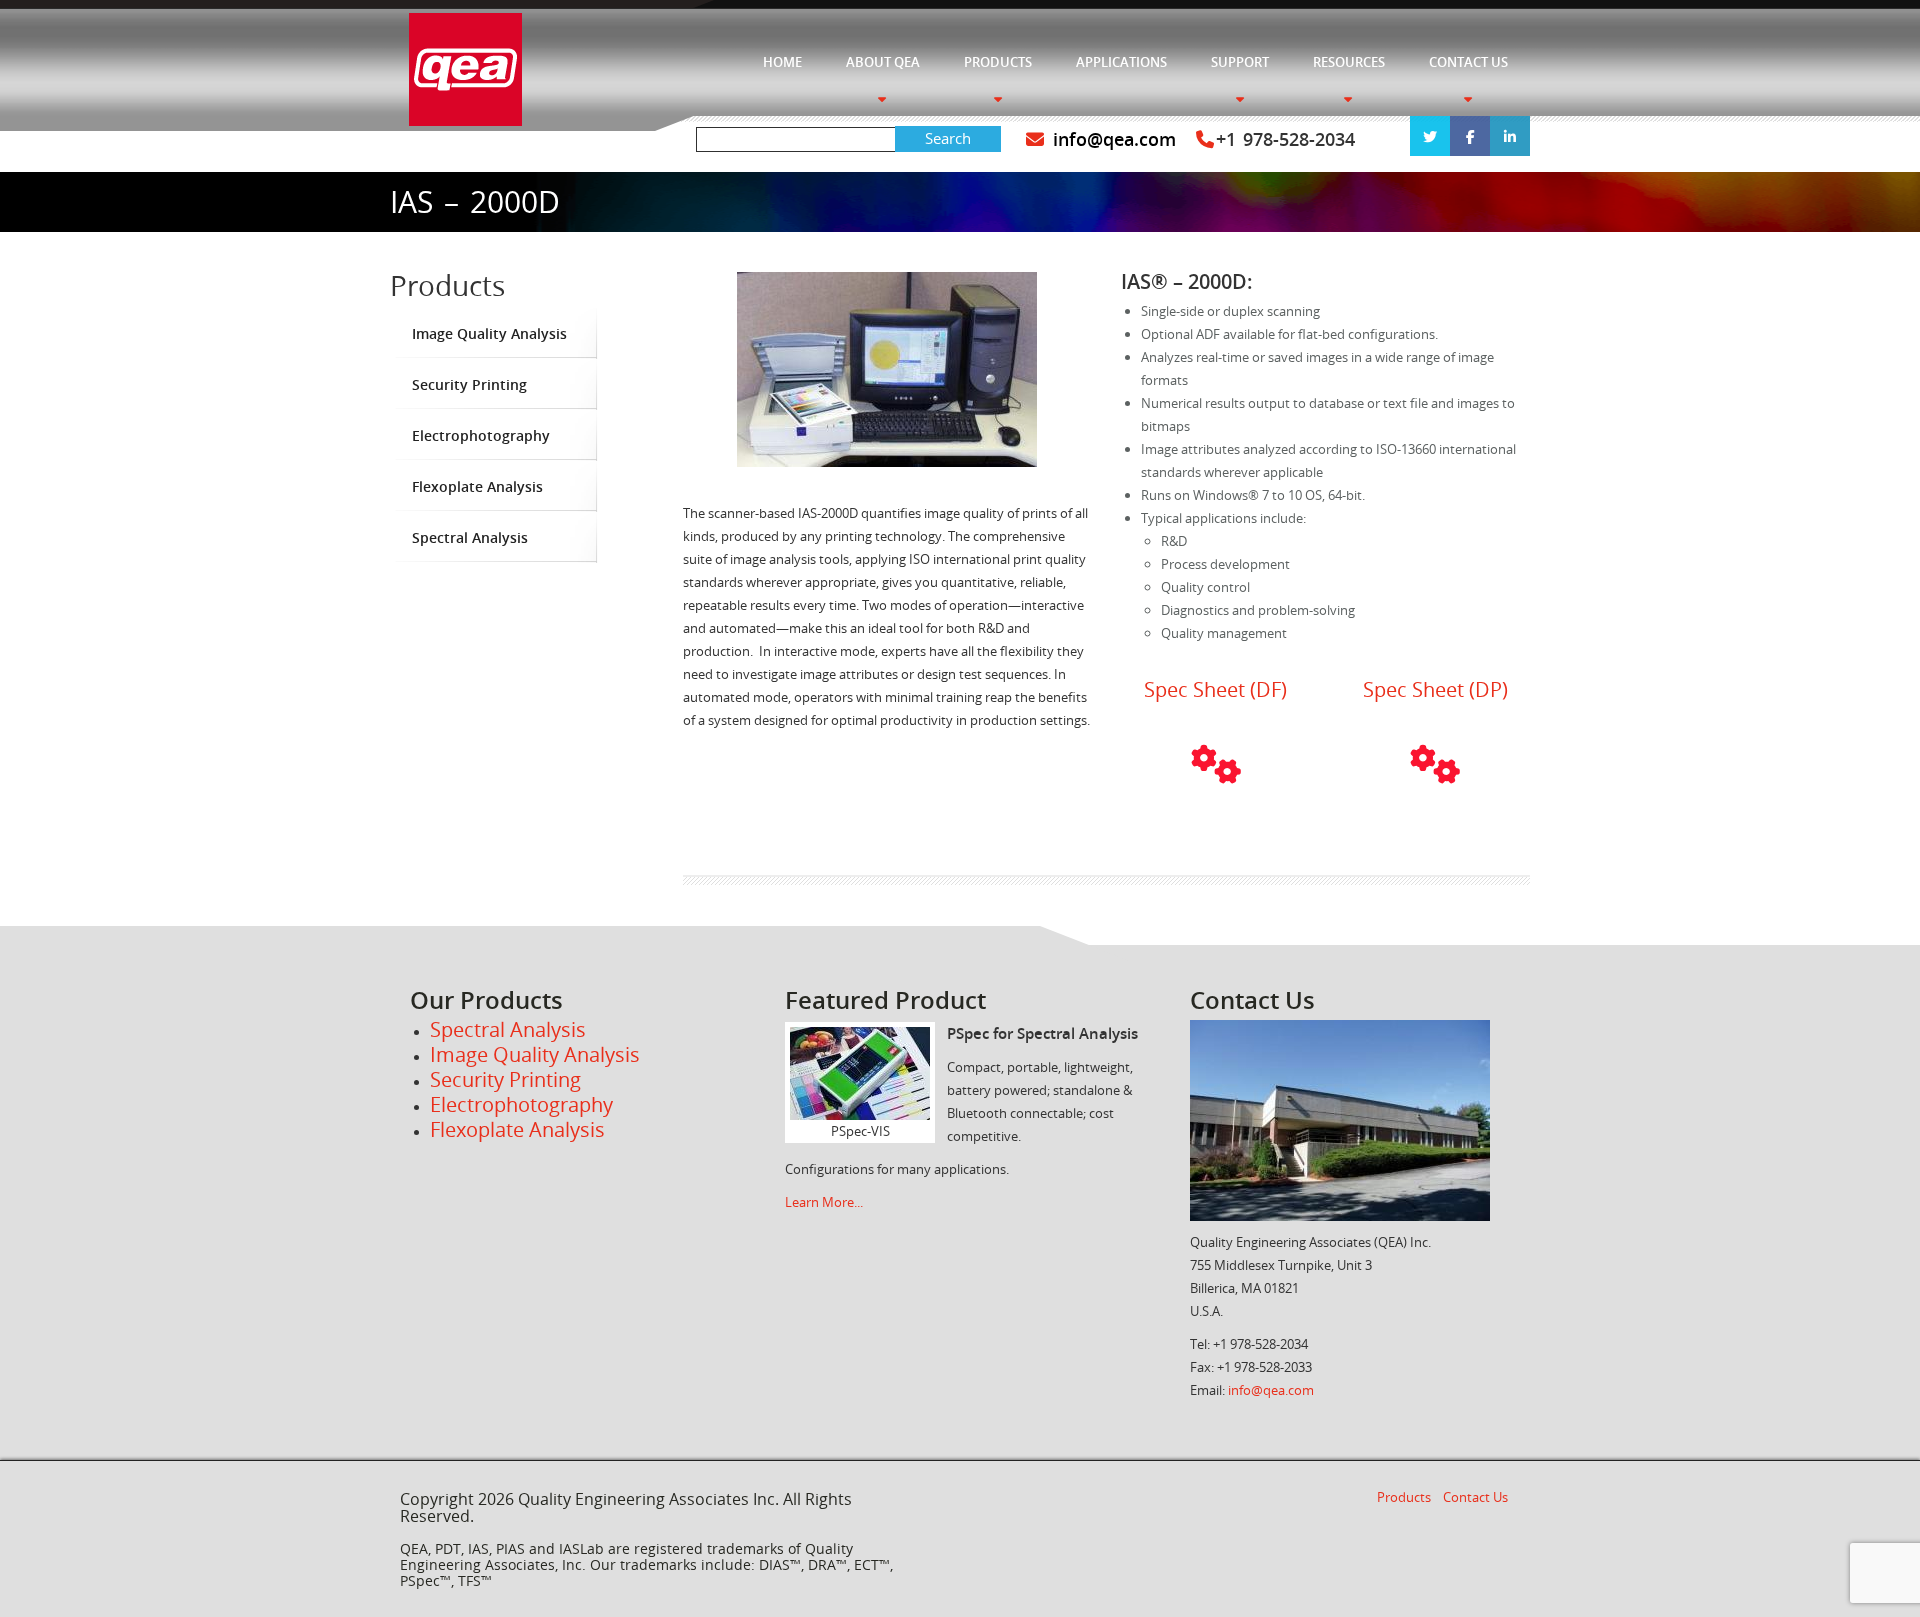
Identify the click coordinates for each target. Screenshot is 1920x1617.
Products (1404, 1497)
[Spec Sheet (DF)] (1216, 765)
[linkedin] (1510, 136)
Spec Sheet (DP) (1435, 689)
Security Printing (469, 384)
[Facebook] (1470, 136)
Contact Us (1475, 1497)
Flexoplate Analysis (477, 486)
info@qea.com (1111, 139)
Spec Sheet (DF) (1215, 689)
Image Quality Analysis (489, 333)
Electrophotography (481, 435)
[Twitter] (1430, 136)
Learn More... (824, 1202)
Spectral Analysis (470, 537)
